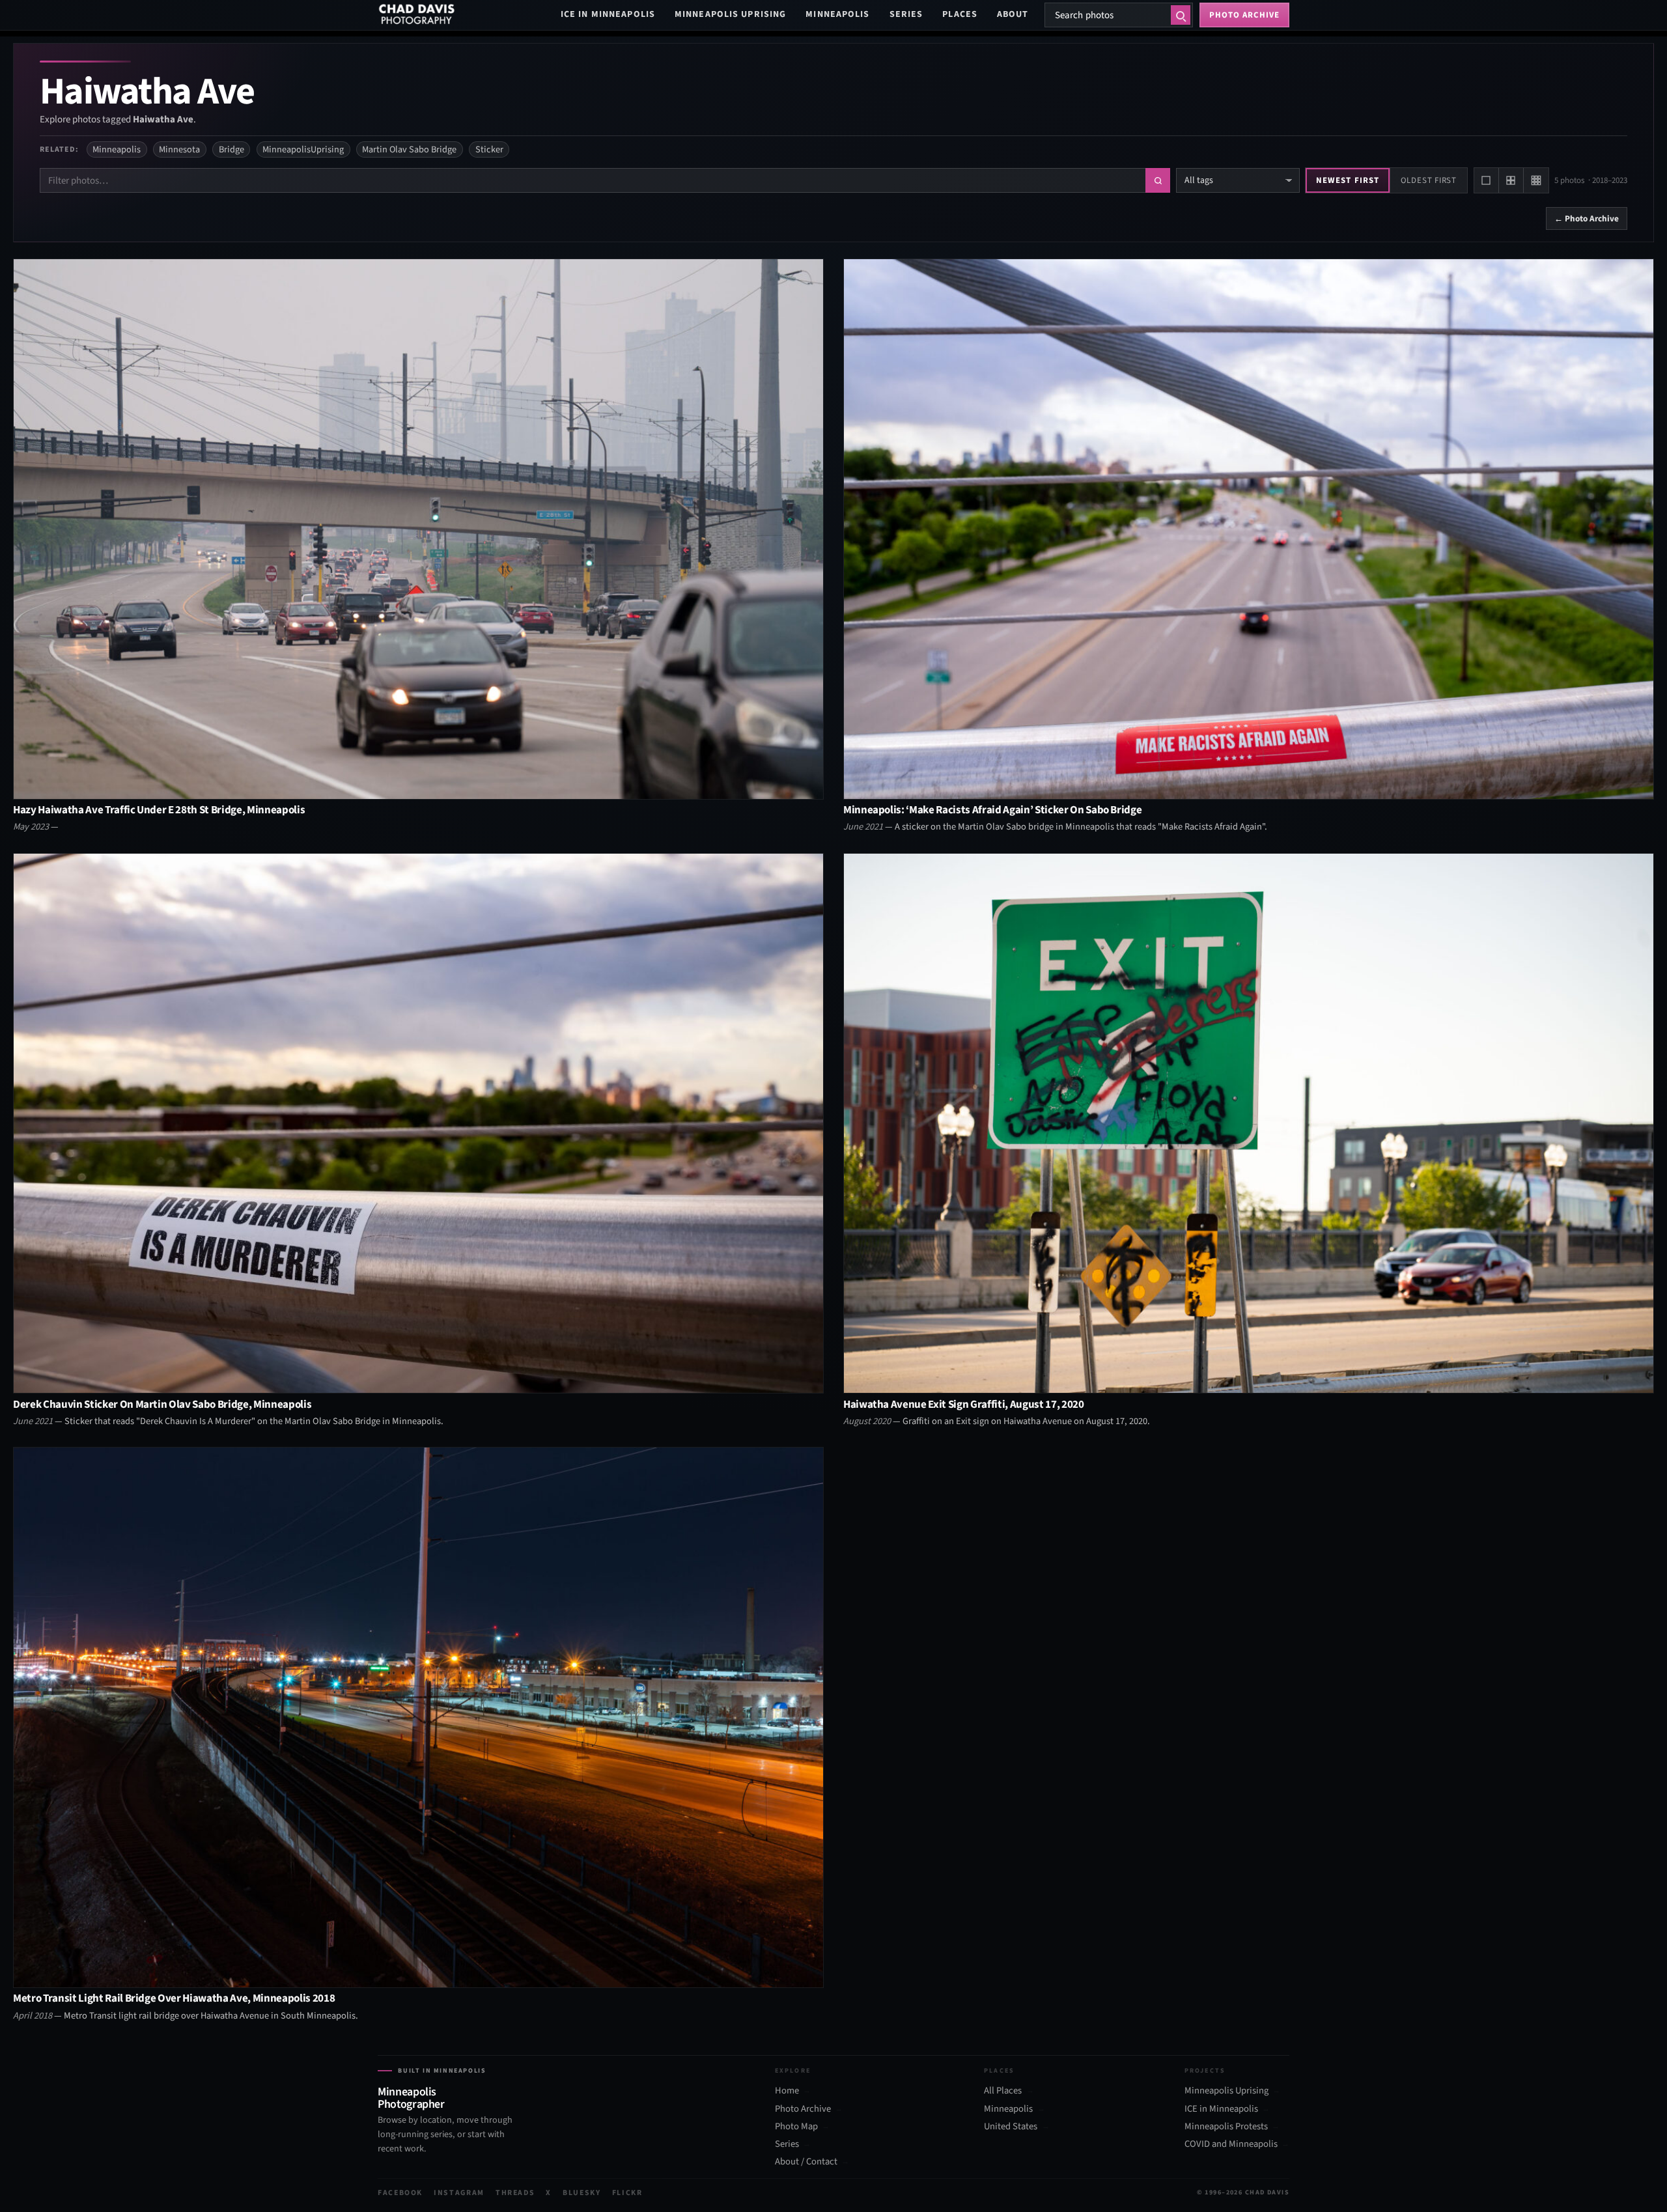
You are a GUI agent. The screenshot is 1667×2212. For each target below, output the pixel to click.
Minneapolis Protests (1226, 2127)
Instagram (459, 2193)
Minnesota (179, 149)
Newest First (1347, 180)
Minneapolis (837, 14)
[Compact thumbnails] (1536, 180)
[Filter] (1158, 180)
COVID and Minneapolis (1231, 2144)
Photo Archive (803, 2109)
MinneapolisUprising (303, 149)
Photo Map (796, 2127)
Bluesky (582, 2193)
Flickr (627, 2193)
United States (1011, 2127)
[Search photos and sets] (1181, 15)
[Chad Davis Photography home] (417, 15)
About (1013, 14)
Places (960, 14)
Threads (515, 2193)
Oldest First (1429, 180)
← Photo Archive (1587, 218)
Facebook (400, 2193)
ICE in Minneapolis (608, 14)
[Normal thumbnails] (1511, 180)
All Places (1003, 2091)
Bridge (231, 149)
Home (787, 2091)
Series (906, 14)
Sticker (489, 149)
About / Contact (806, 2162)
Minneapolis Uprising (730, 14)
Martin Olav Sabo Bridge (409, 149)
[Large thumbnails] (1487, 180)
